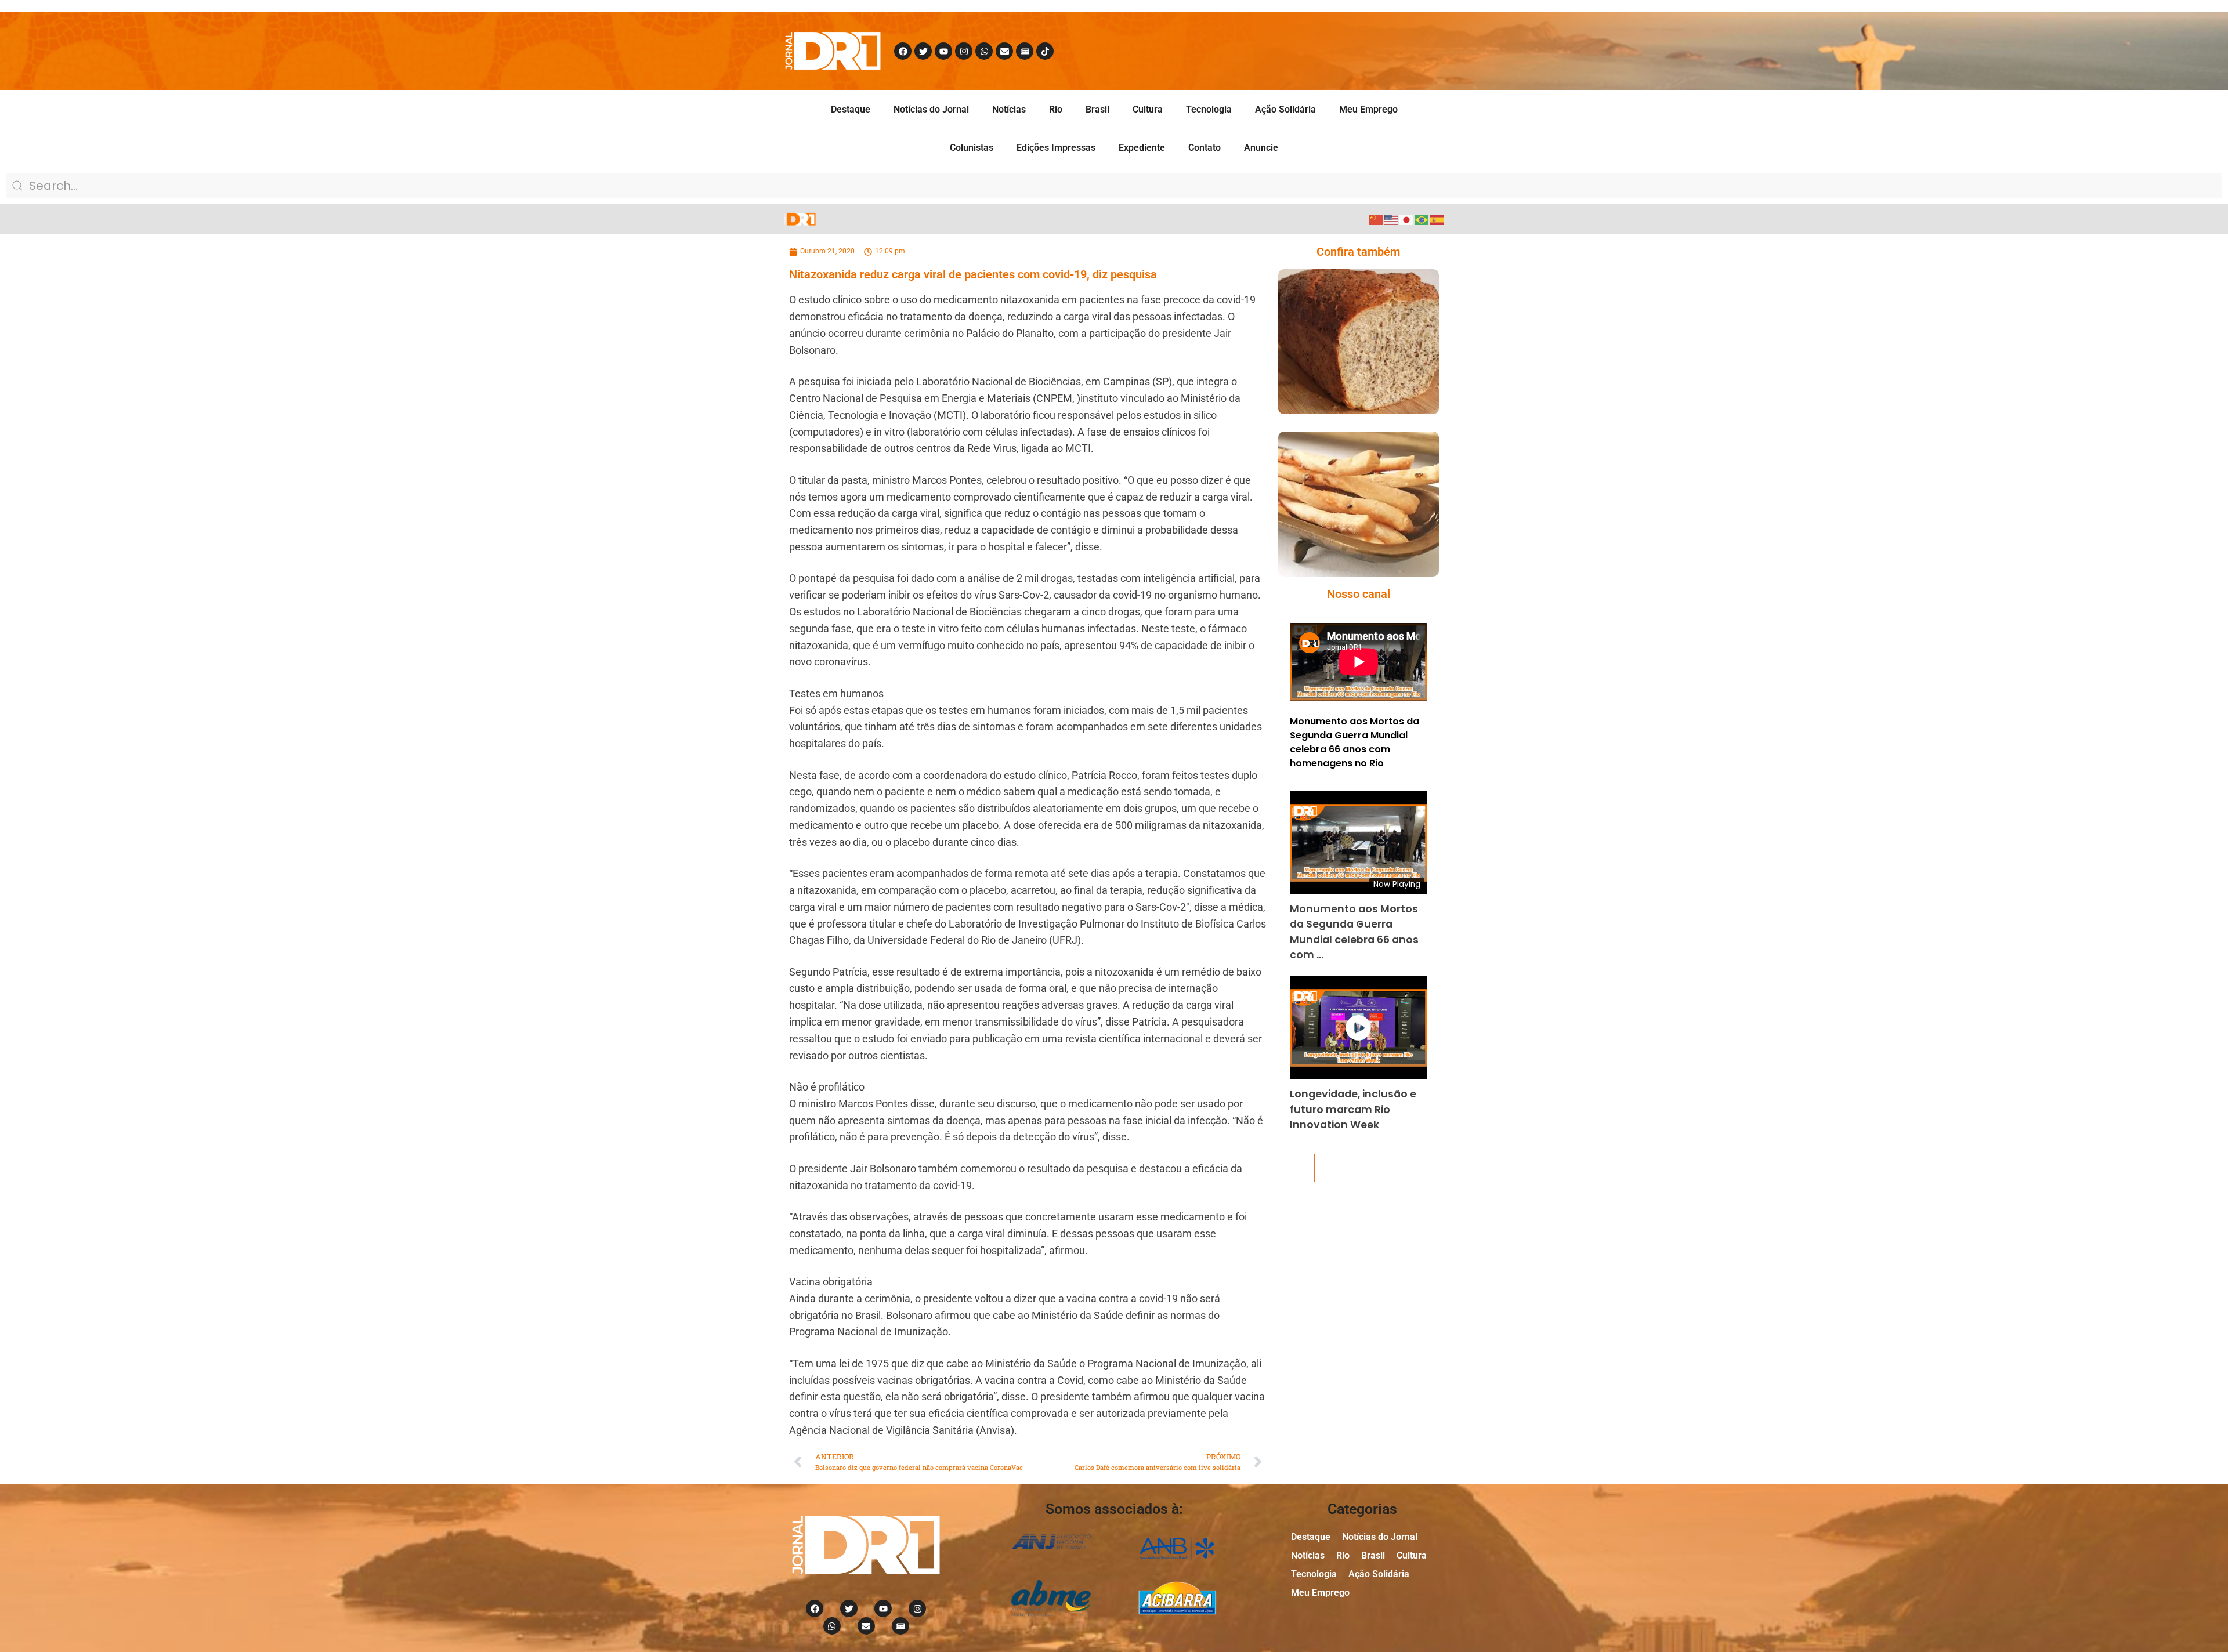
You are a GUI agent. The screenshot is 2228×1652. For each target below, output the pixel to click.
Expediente (1142, 148)
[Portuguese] (1422, 219)
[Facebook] (903, 51)
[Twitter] (923, 51)
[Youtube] (943, 51)
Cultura (1148, 109)
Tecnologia (1209, 109)
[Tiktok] (1045, 51)
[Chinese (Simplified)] (1377, 219)
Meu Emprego (1368, 109)
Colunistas (972, 148)
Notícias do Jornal (931, 109)
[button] (1342, 365)
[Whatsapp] (984, 51)
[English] (1392, 219)
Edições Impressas (1056, 148)
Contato (1205, 148)
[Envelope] (1004, 51)
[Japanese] (1407, 219)
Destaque (851, 109)
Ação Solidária (1285, 109)
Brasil (1097, 109)
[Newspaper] (1025, 51)
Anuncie (1261, 148)
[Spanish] (1437, 219)
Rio (1056, 109)
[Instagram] (964, 51)
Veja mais (1358, 1168)
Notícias (1009, 109)
